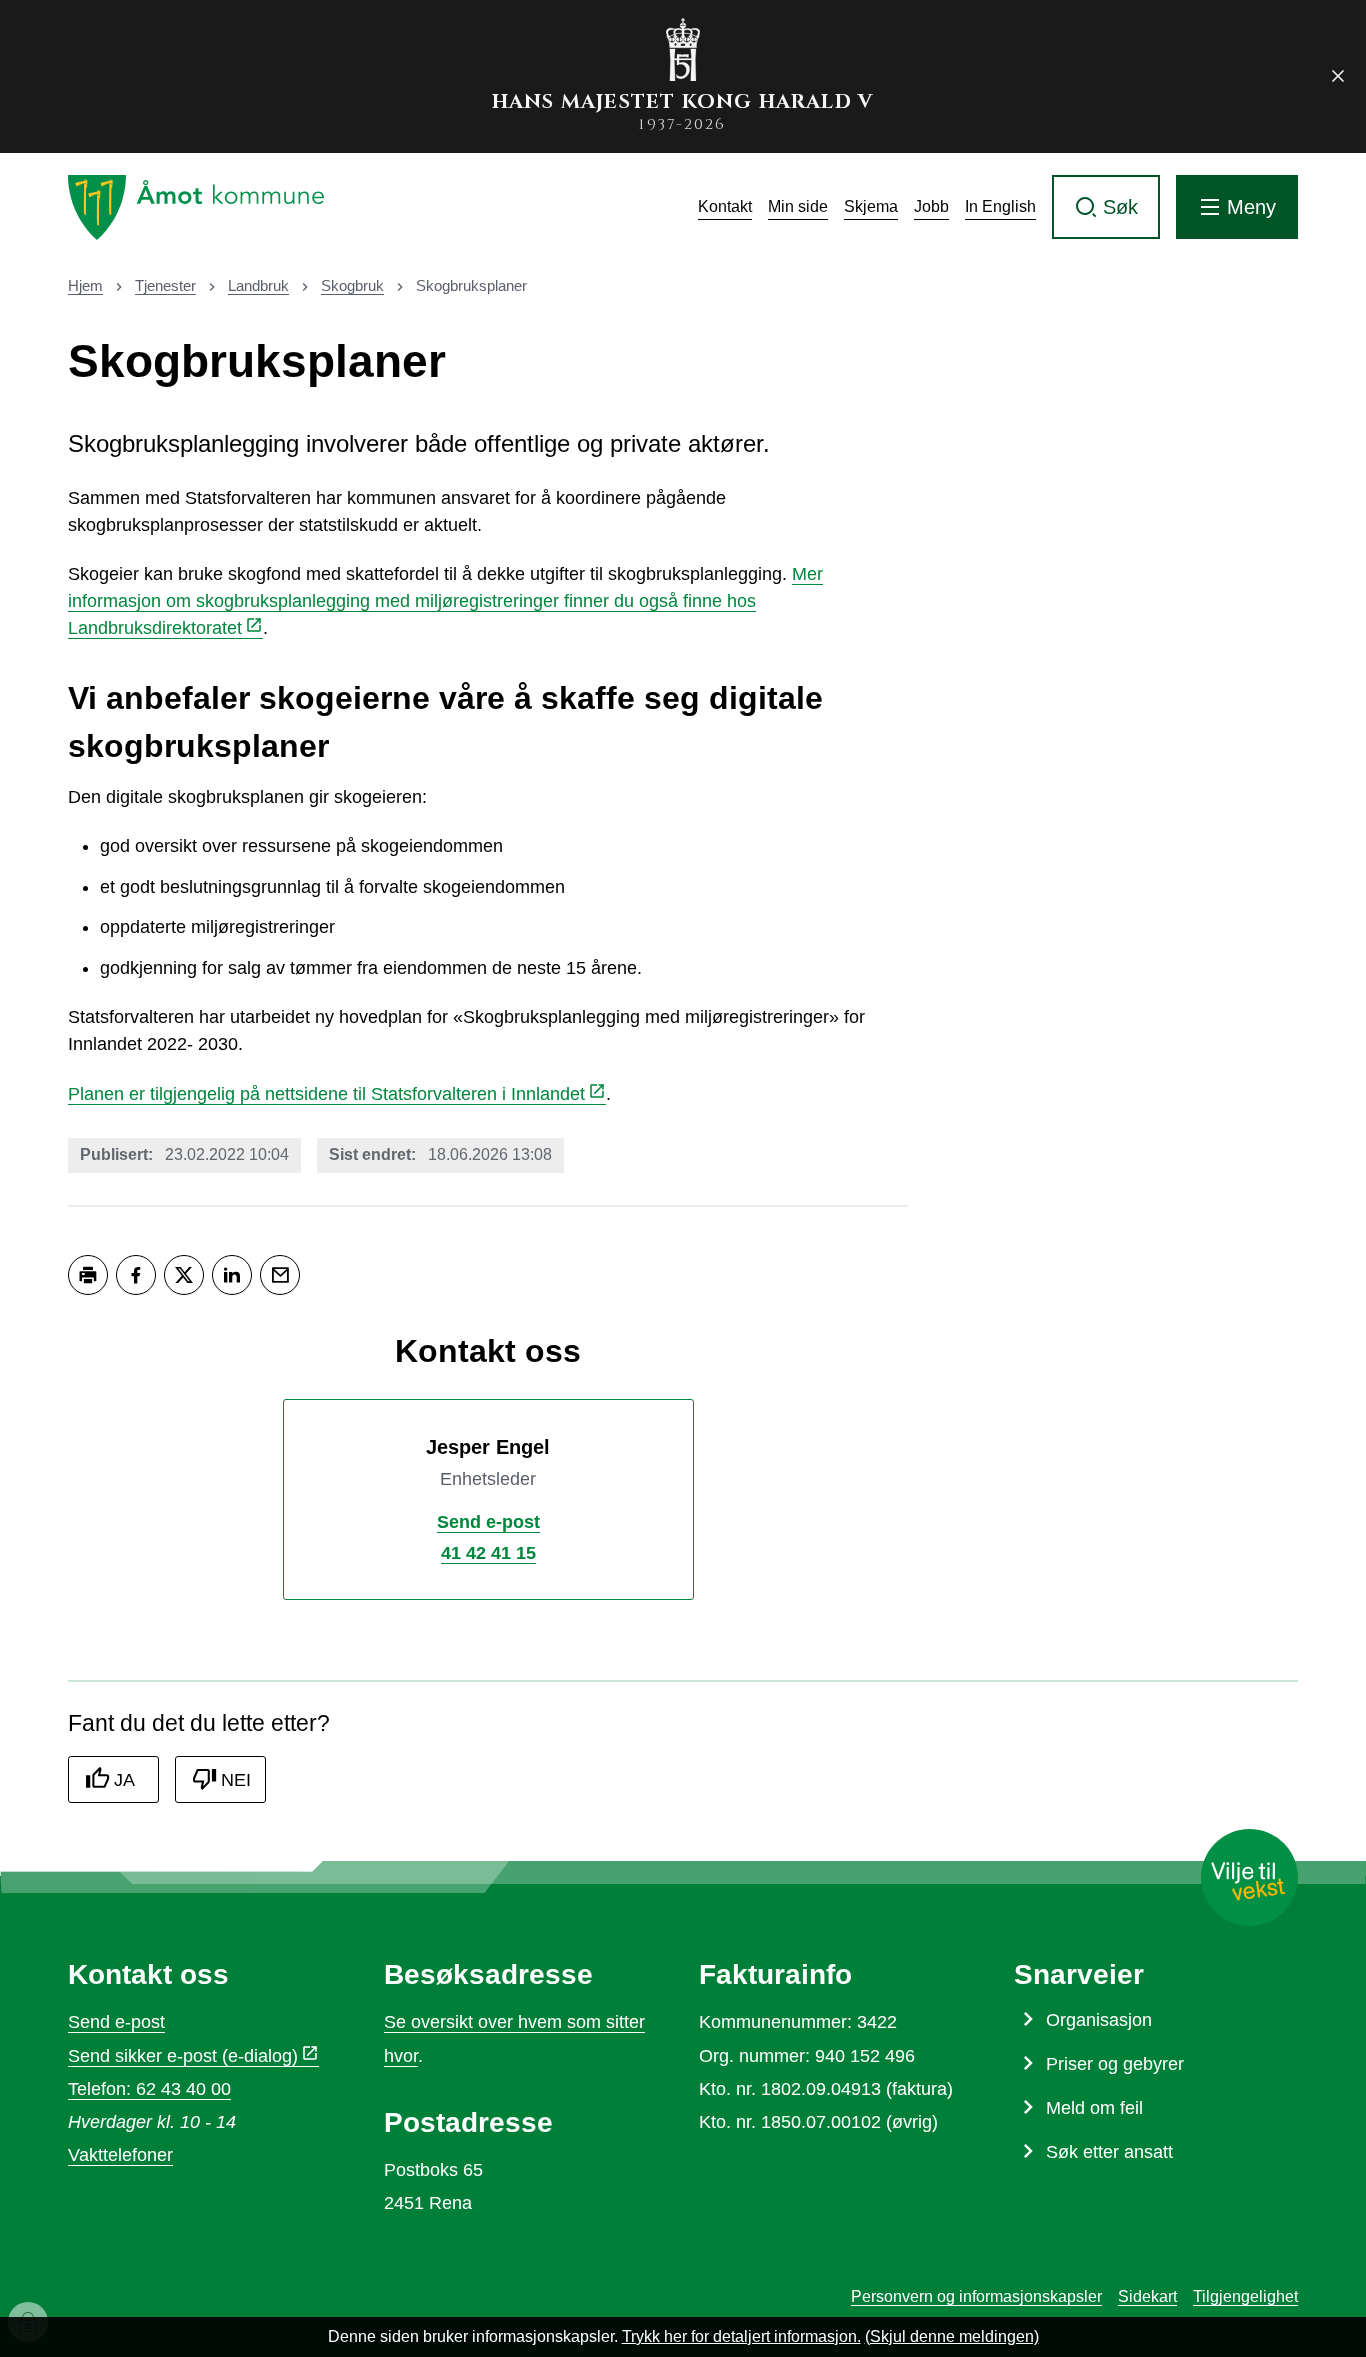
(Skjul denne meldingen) (952, 2336)
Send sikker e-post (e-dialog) (183, 2056)
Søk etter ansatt (1109, 2152)
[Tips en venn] (280, 1275)
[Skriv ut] (88, 1275)
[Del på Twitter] (184, 1275)
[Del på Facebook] (136, 1275)
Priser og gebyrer (1115, 2064)
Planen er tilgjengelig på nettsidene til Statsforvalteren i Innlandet (326, 1094)
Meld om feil (1094, 2108)
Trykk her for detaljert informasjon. (741, 2336)
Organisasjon (1099, 2020)
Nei (236, 1780)
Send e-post (116, 2022)
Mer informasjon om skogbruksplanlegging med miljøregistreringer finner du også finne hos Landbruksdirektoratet (445, 601)
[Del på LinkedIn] (232, 1275)
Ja (124, 1780)
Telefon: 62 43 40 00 (149, 2089)
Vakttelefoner (120, 2155)
